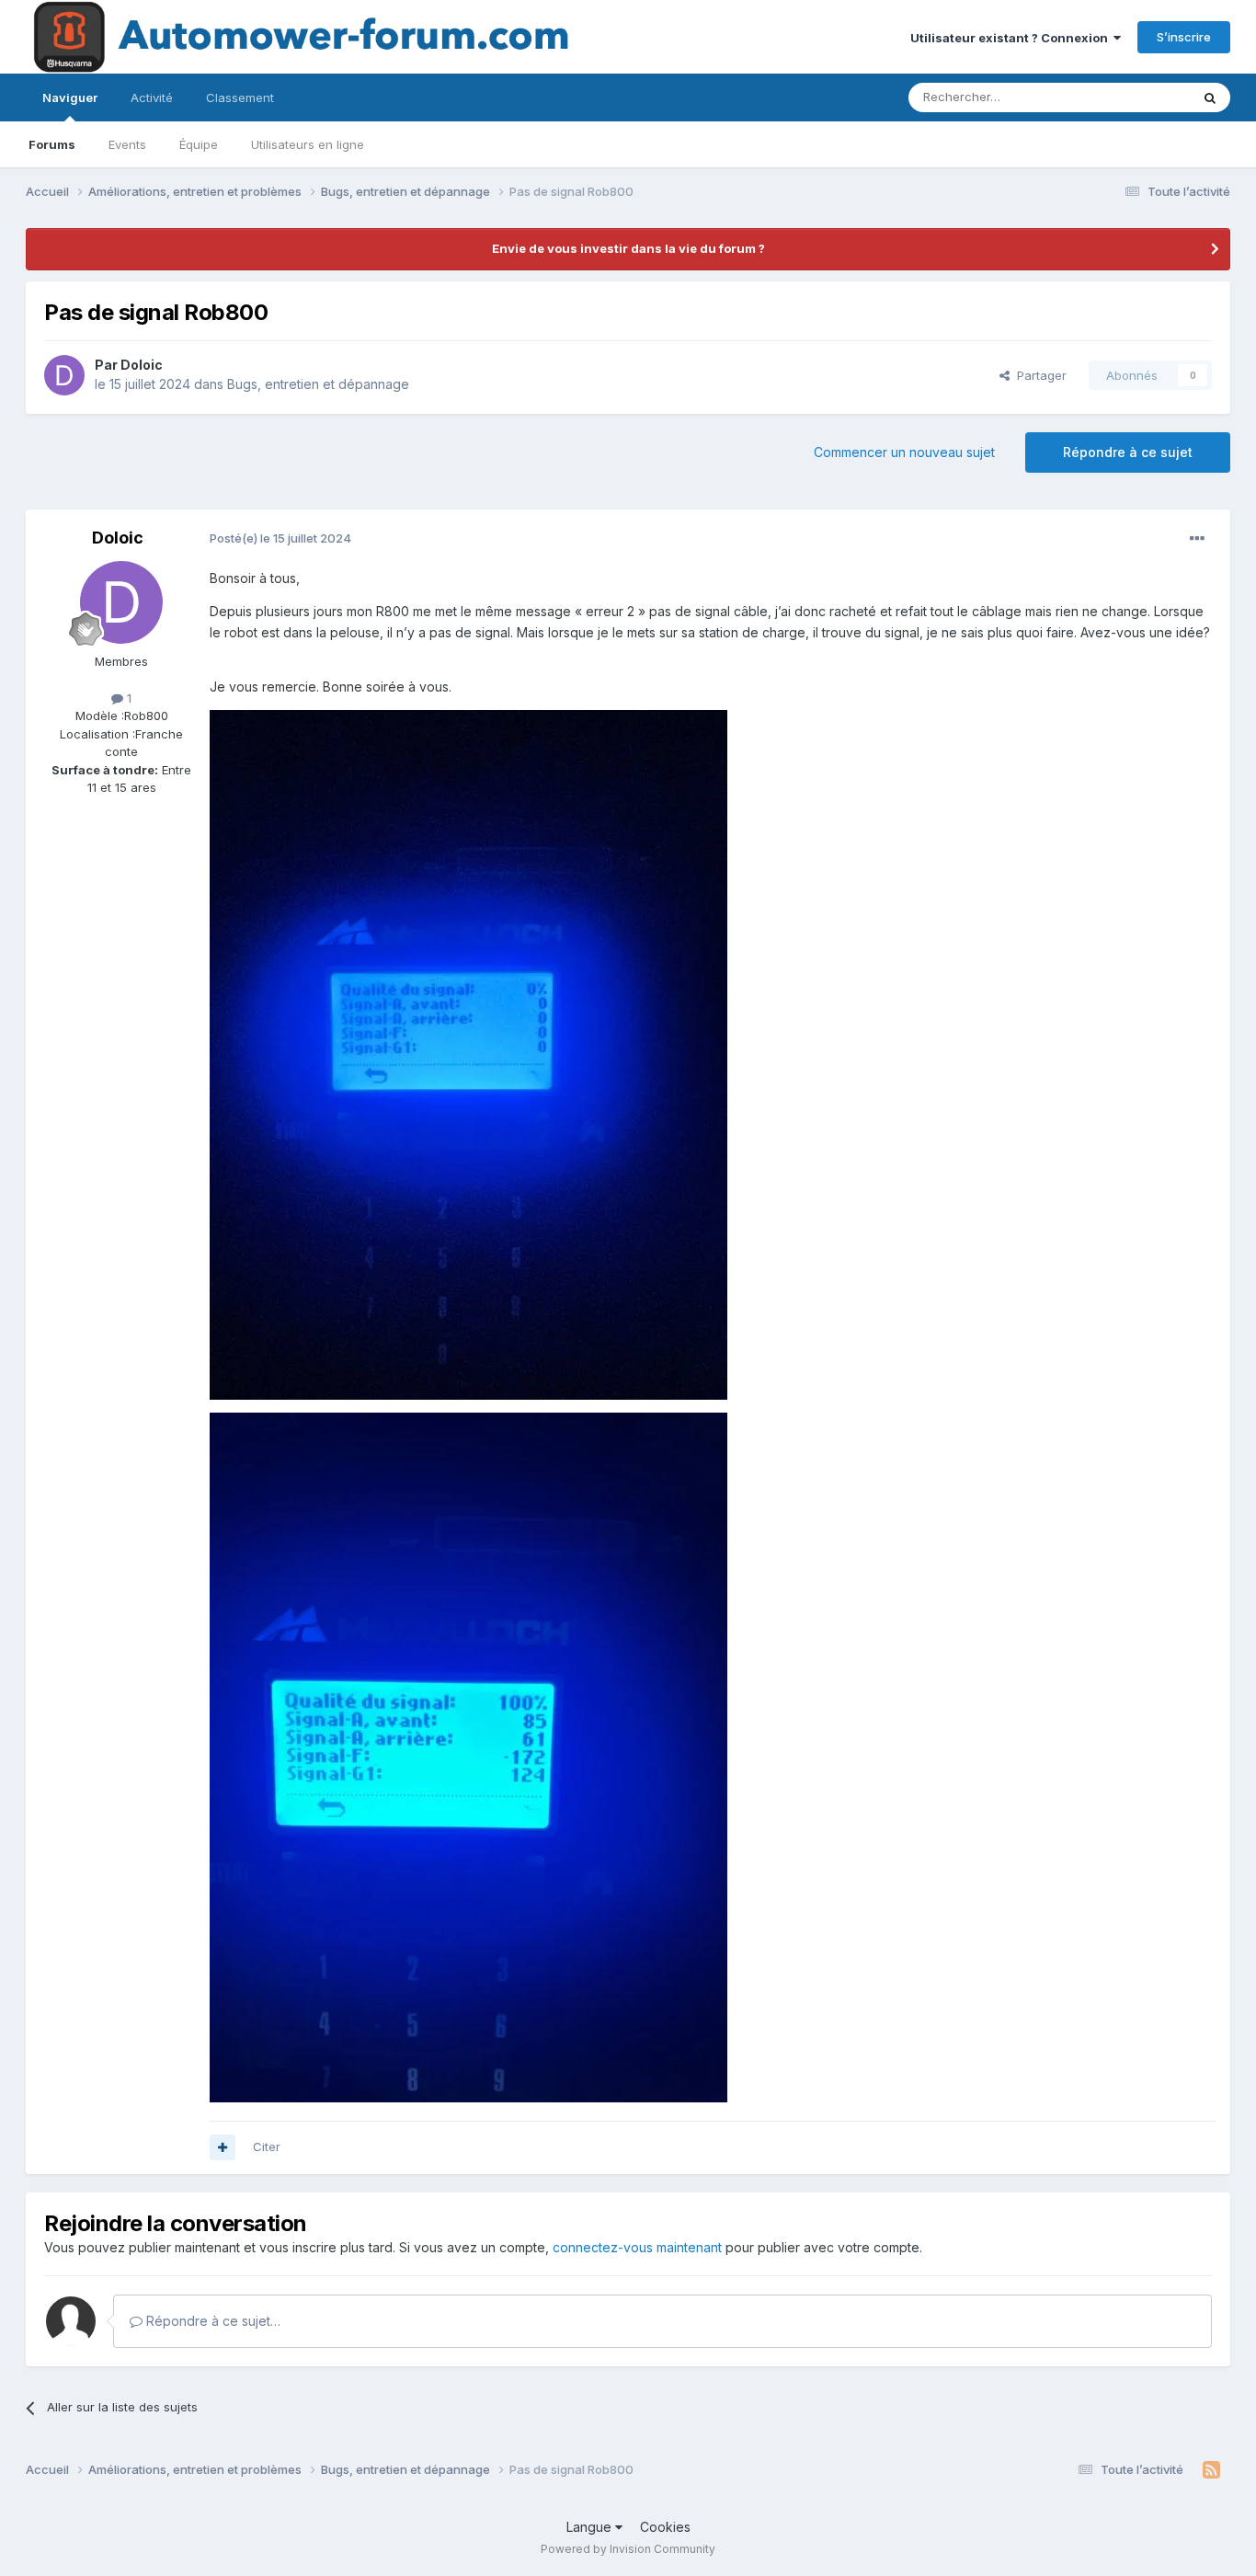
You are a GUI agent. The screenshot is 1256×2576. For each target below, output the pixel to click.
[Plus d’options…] (1197, 539)
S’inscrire (1184, 37)
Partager (1038, 375)
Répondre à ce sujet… (211, 2321)
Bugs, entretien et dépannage (318, 384)
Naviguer (70, 97)
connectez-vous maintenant (637, 2247)
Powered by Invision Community (628, 2549)
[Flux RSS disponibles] (1211, 2470)
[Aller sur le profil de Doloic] (64, 375)
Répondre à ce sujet (1128, 452)
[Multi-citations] (223, 2147)
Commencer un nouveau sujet (904, 452)
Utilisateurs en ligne (308, 144)
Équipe (199, 144)
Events (127, 144)
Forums (52, 144)
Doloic (142, 365)
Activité (152, 97)
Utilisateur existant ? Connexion (1012, 38)
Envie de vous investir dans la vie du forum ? (628, 248)
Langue (591, 2527)
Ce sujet (1142, 97)
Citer (267, 2147)
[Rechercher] (1210, 97)
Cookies (665, 2527)
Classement (240, 97)
